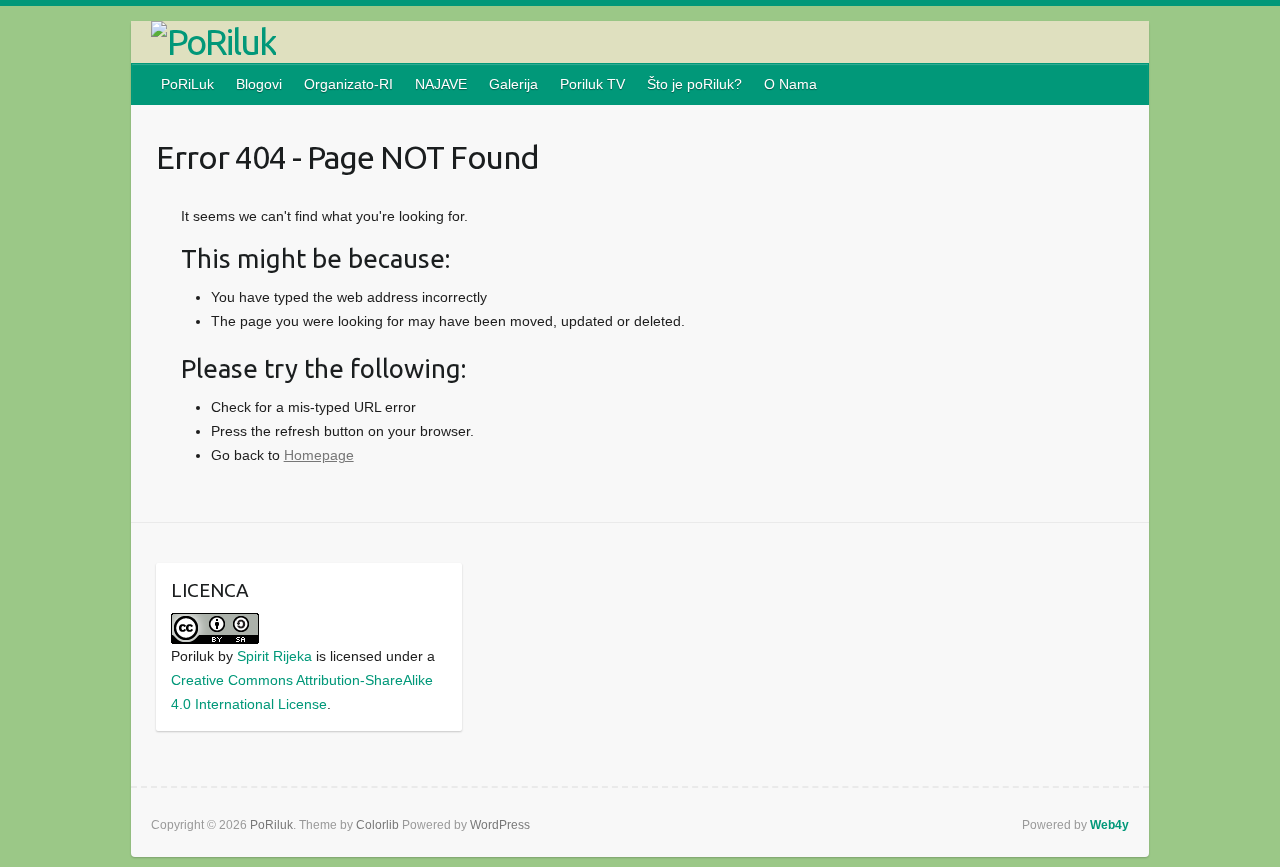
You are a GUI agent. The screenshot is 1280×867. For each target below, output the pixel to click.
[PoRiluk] (640, 42)
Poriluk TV (592, 84)
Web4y (1109, 825)
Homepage (319, 455)
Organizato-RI (348, 84)
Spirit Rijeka (274, 656)
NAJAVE (441, 84)
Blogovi (259, 84)
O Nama (790, 84)
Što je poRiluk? (694, 84)
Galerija (513, 84)
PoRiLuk (187, 84)
